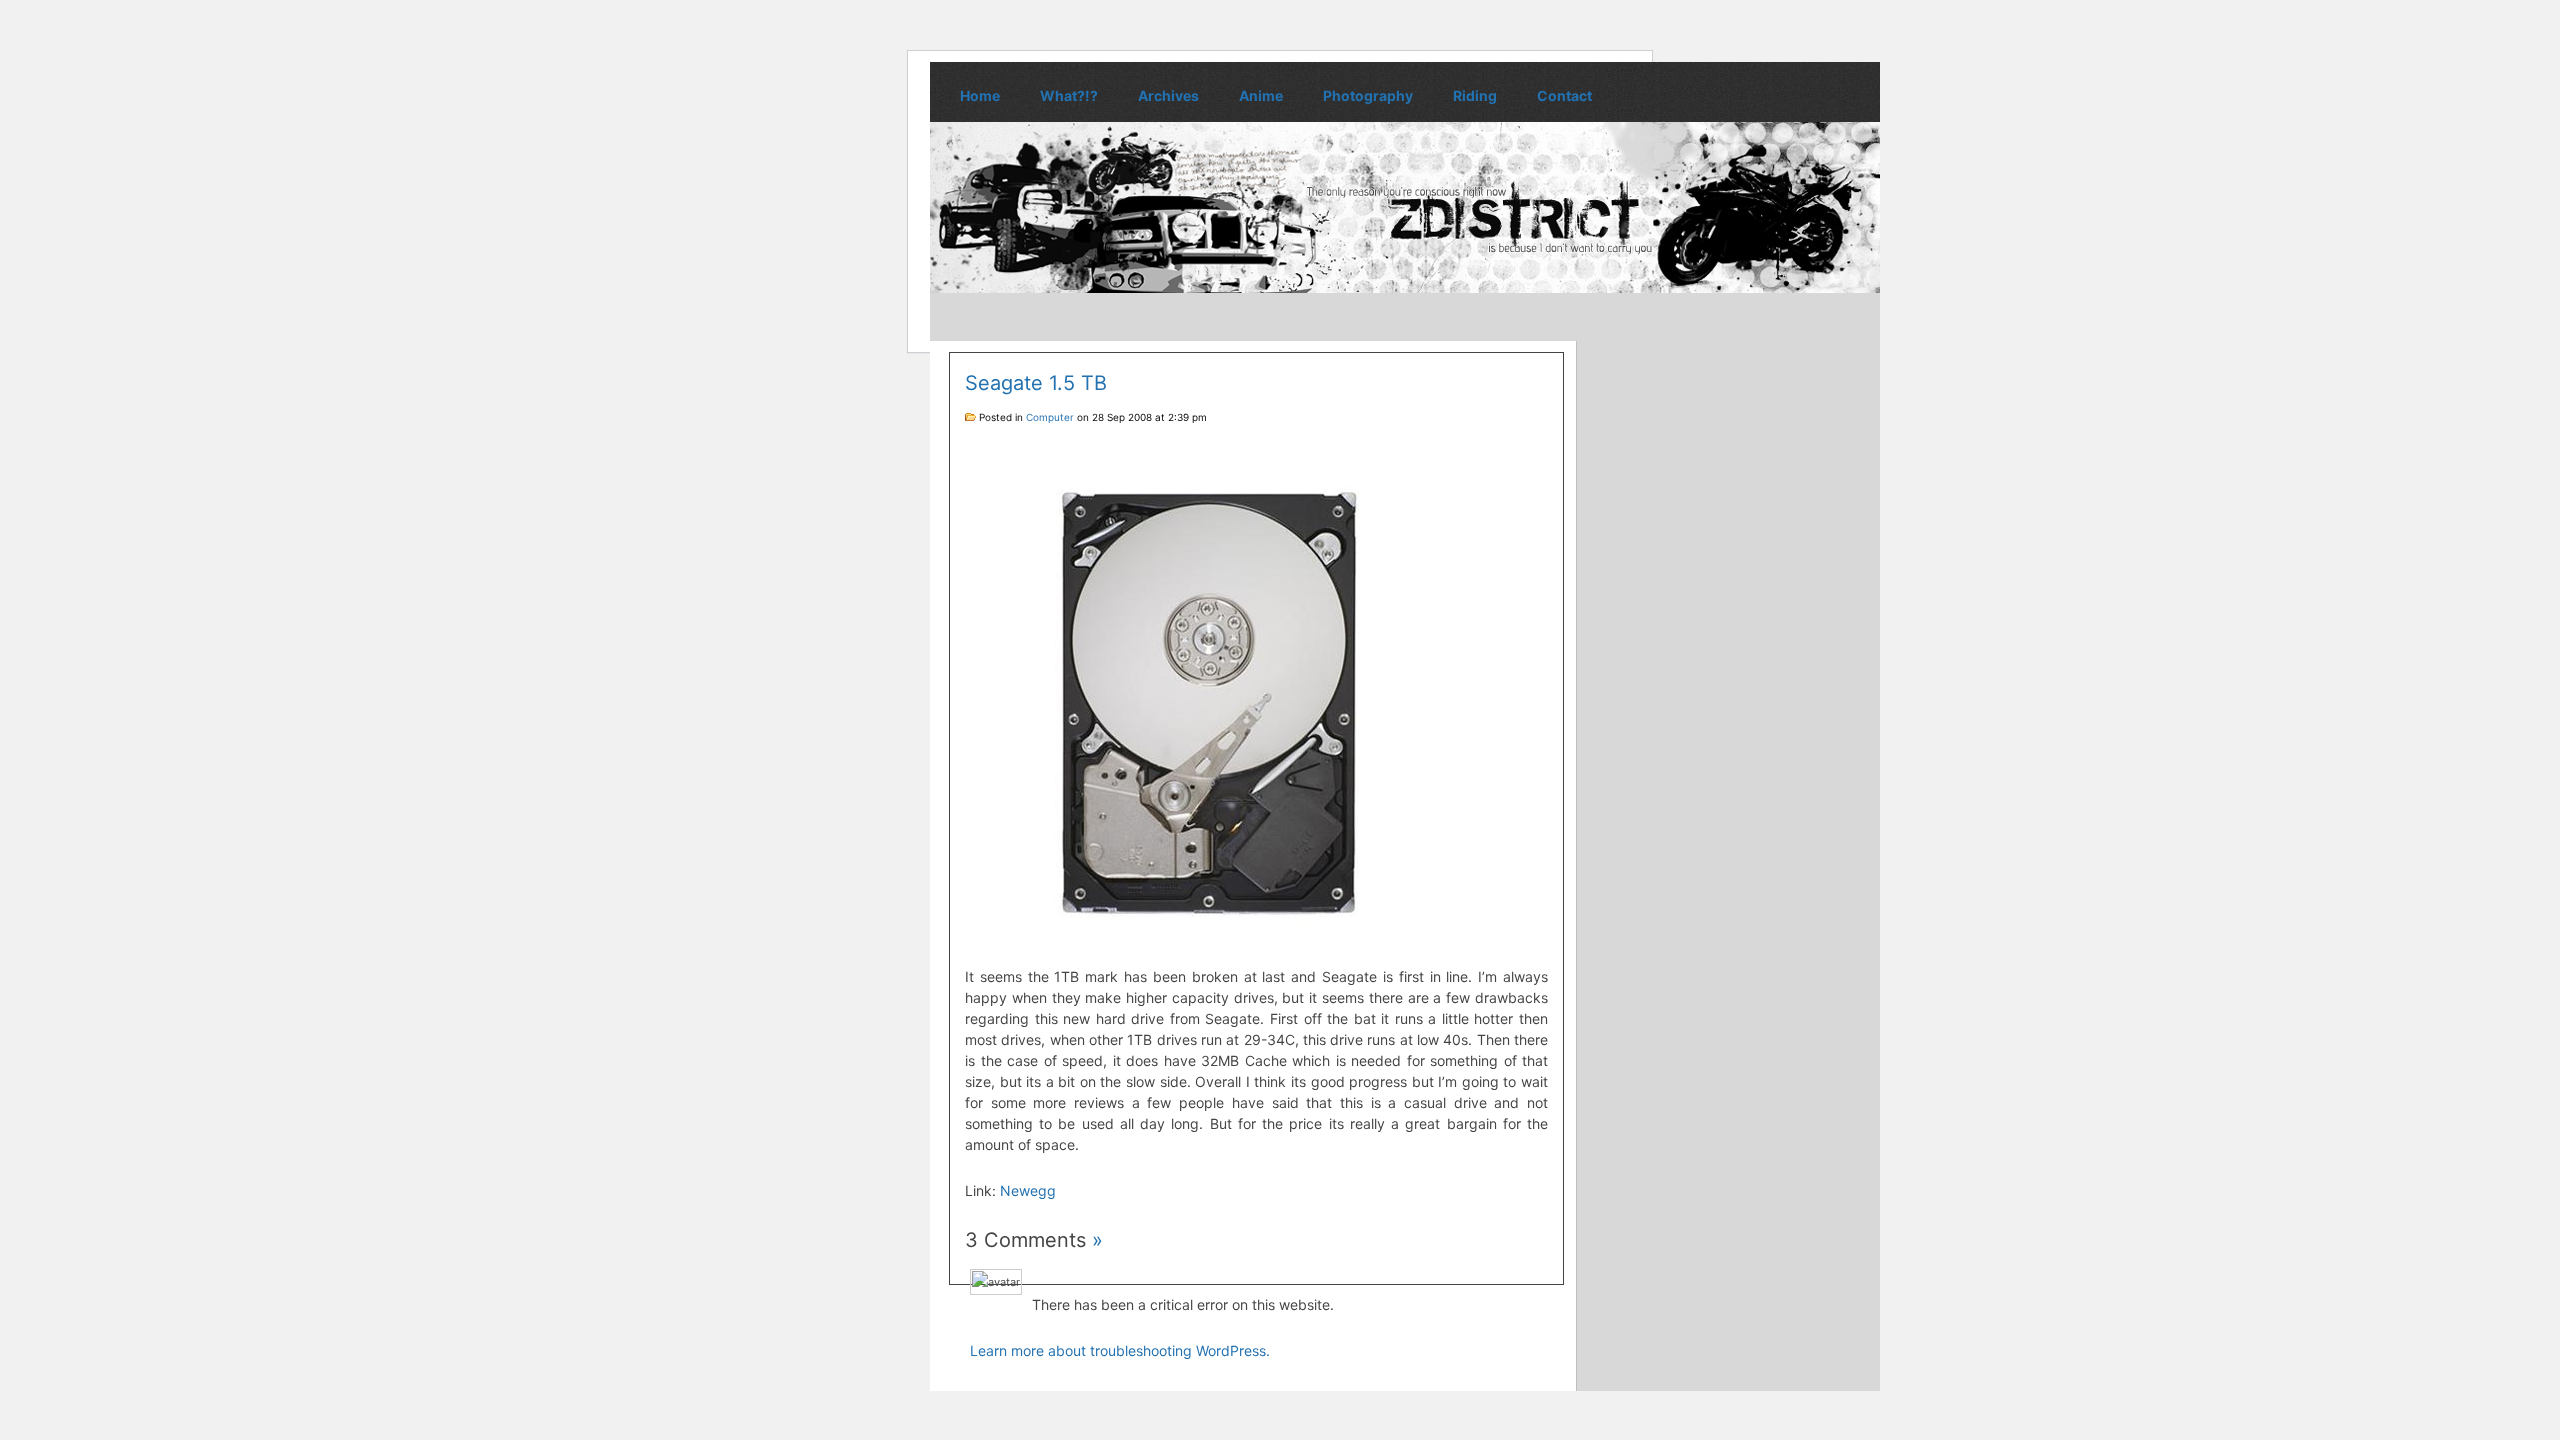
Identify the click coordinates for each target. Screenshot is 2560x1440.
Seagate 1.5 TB (1036, 383)
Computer (1050, 417)
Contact (1564, 95)
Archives (1168, 95)
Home (980, 95)
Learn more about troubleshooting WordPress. (1120, 1350)
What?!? (1069, 95)
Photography (1368, 95)
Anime (1261, 95)
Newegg (1028, 1190)
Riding (1475, 95)
